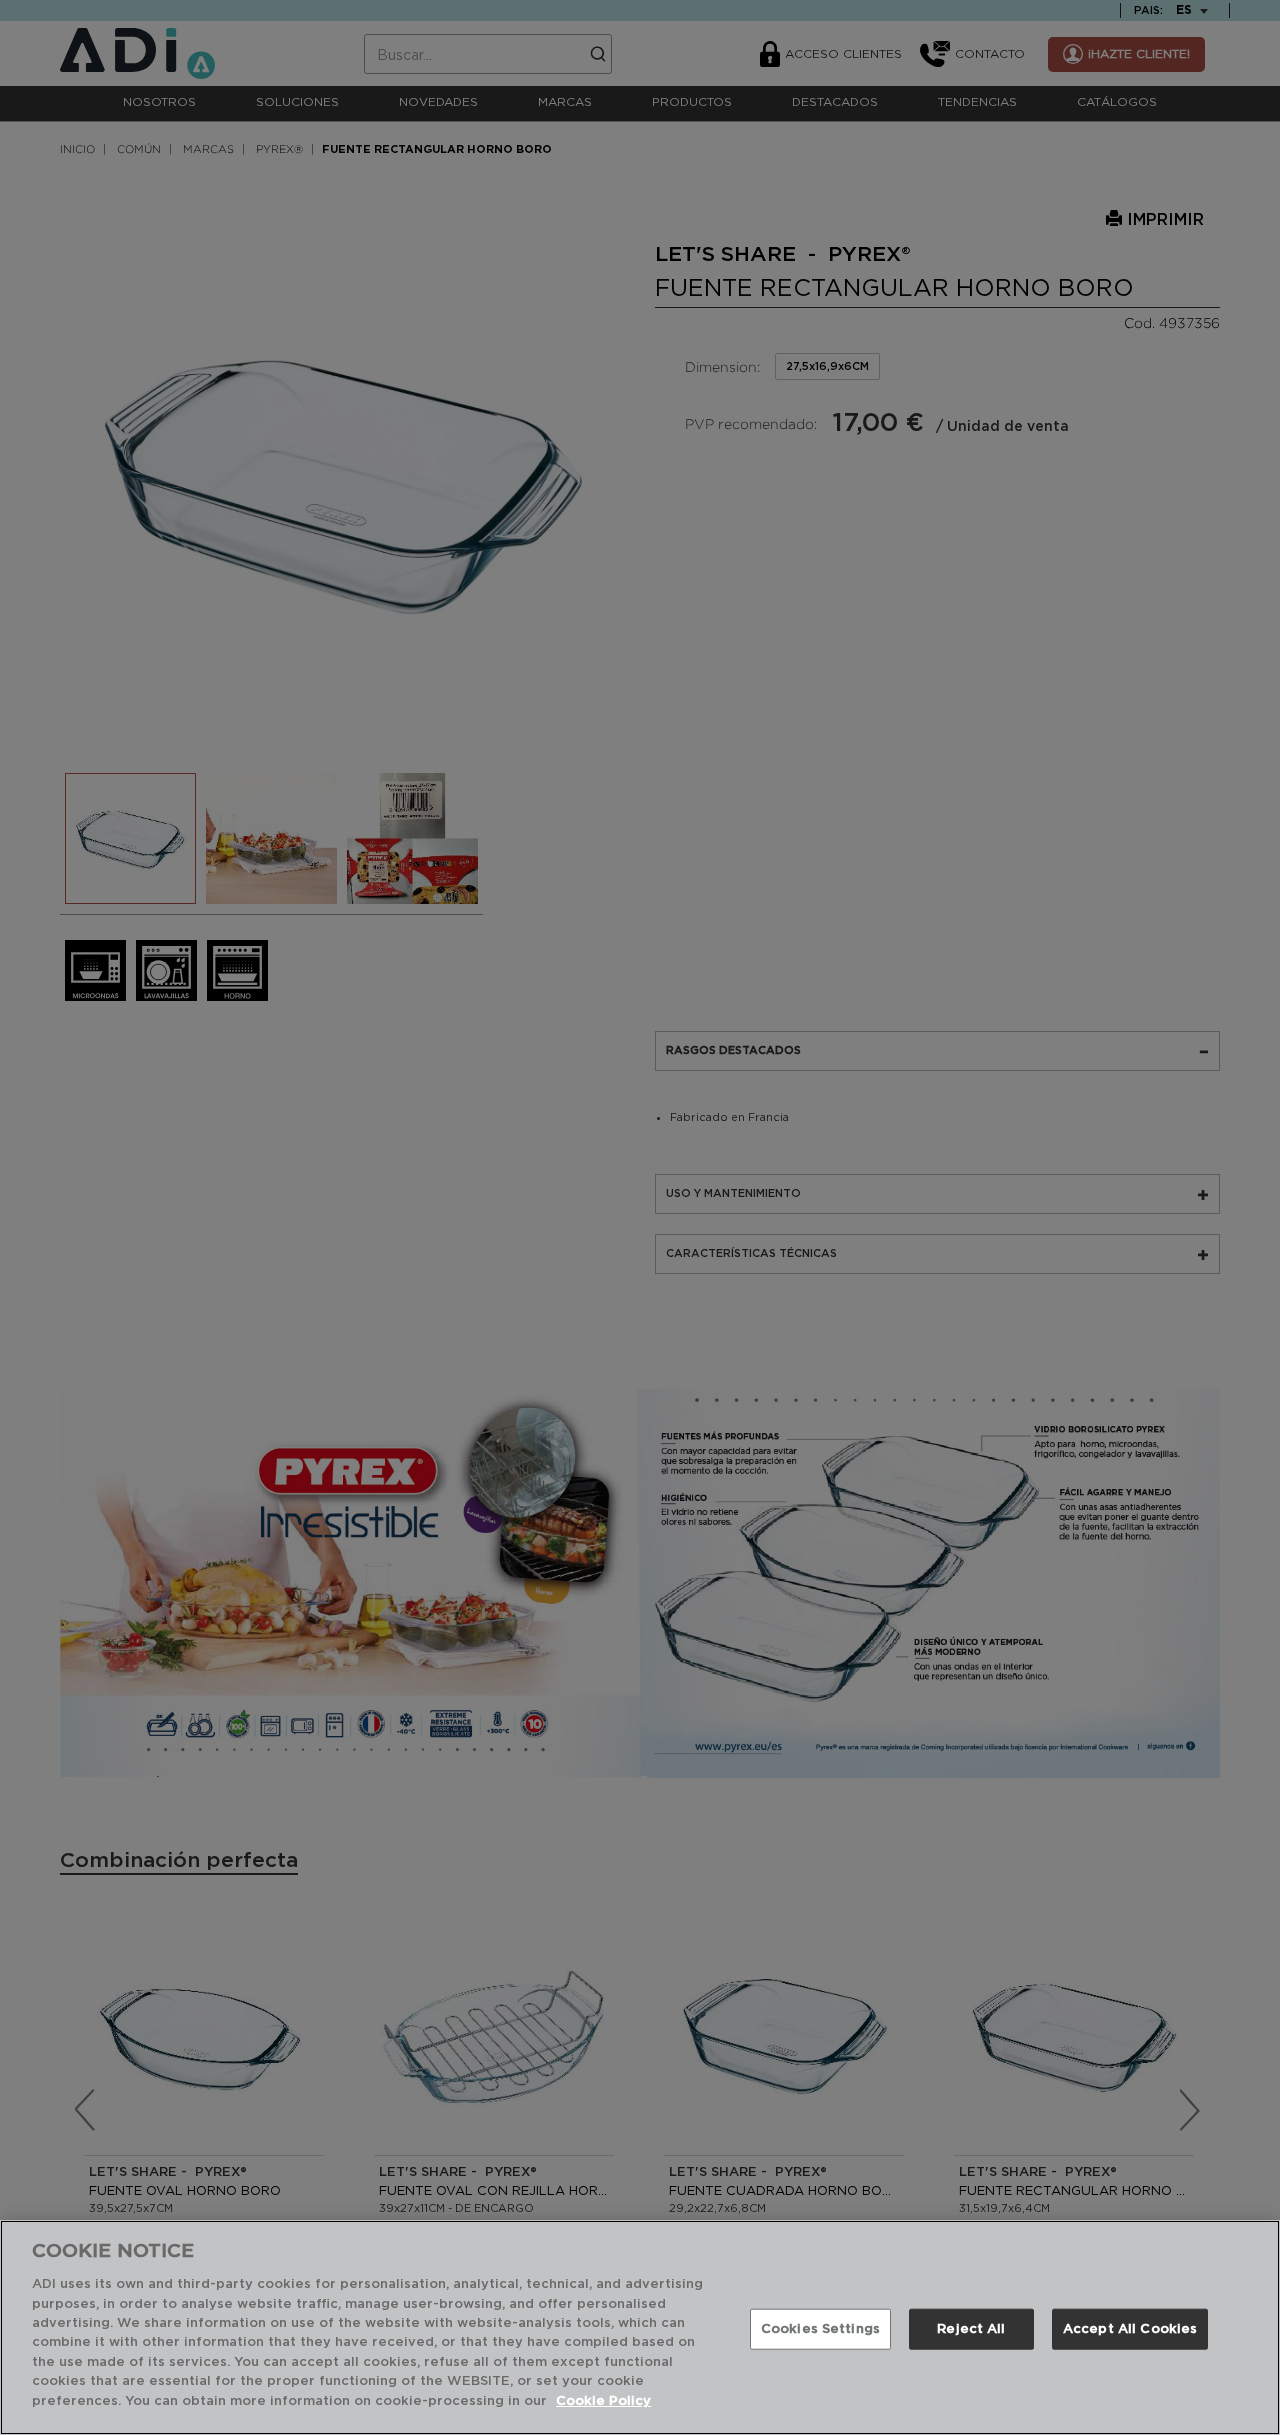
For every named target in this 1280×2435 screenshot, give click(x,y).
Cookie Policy (603, 2401)
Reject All (971, 2328)
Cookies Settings (820, 2328)
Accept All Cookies (1130, 2328)
